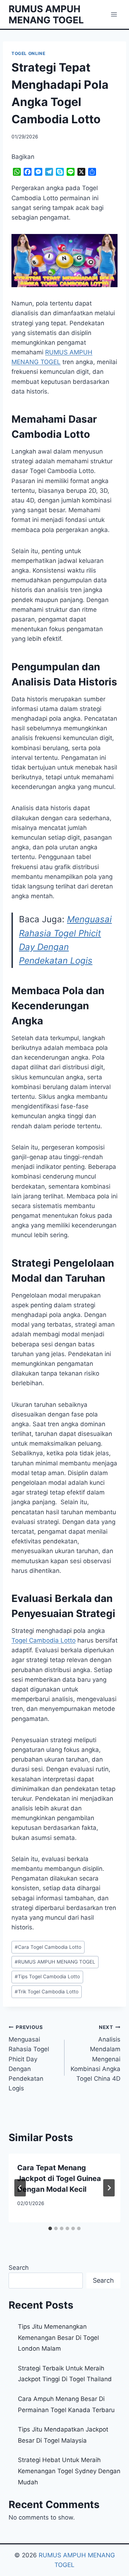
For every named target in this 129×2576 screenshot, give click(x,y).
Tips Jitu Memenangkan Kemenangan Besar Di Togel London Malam (58, 2338)
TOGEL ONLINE (28, 53)
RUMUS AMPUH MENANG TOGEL (55, 1962)
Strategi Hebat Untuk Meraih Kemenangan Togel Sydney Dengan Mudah (69, 2471)
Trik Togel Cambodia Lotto (47, 1992)
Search (19, 2268)
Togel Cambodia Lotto (44, 1640)
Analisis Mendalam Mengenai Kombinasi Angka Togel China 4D (95, 2053)
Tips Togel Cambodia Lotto (47, 1976)
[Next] (109, 2188)
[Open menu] (114, 14)
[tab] (50, 2228)
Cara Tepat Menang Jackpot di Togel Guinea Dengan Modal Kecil (59, 2178)
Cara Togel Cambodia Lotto (48, 1947)
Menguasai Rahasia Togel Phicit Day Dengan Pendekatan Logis (29, 2058)
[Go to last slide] (20, 2188)
